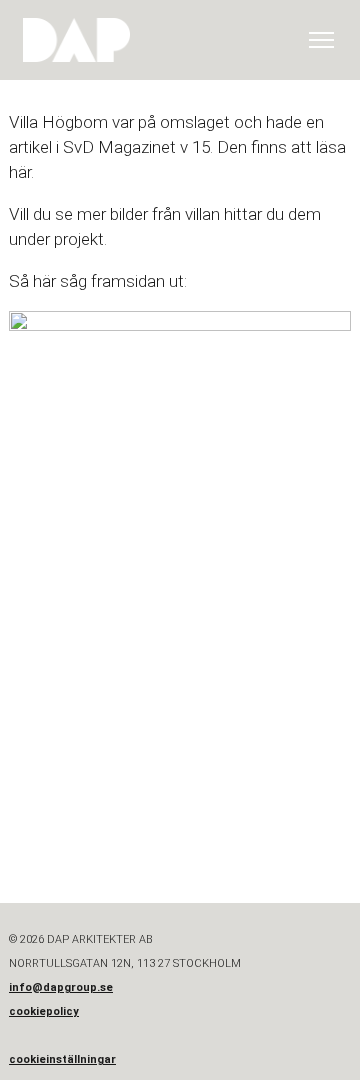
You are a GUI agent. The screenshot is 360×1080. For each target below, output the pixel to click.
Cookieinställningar (62, 1059)
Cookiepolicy (44, 1011)
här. (21, 172)
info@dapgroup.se (61, 987)
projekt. (80, 239)
